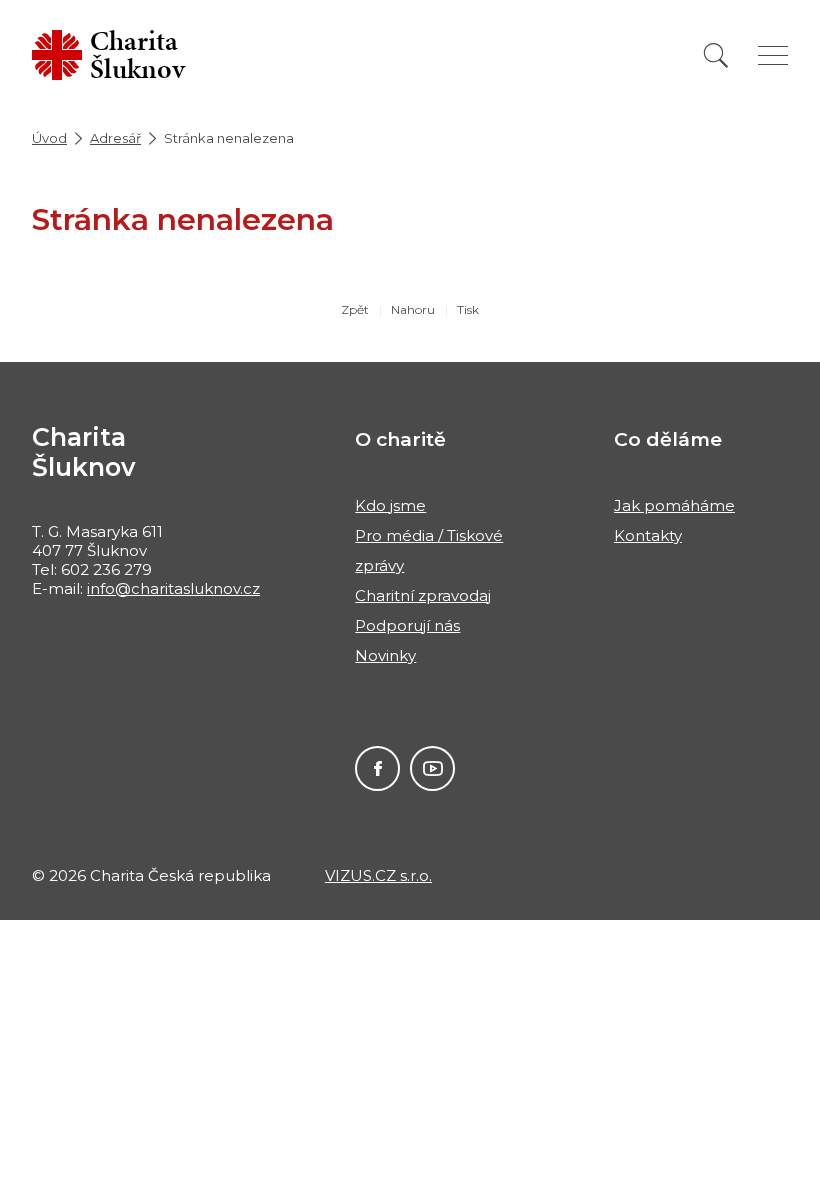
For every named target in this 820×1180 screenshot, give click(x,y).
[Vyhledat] (716, 55)
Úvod (49, 138)
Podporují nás (407, 625)
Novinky (385, 655)
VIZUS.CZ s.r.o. (378, 875)
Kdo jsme (390, 505)
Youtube (432, 768)
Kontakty (648, 535)
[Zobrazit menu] (773, 55)
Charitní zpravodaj (423, 595)
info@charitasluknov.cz (173, 588)
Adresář (115, 138)
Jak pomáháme (674, 505)
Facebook (377, 768)
